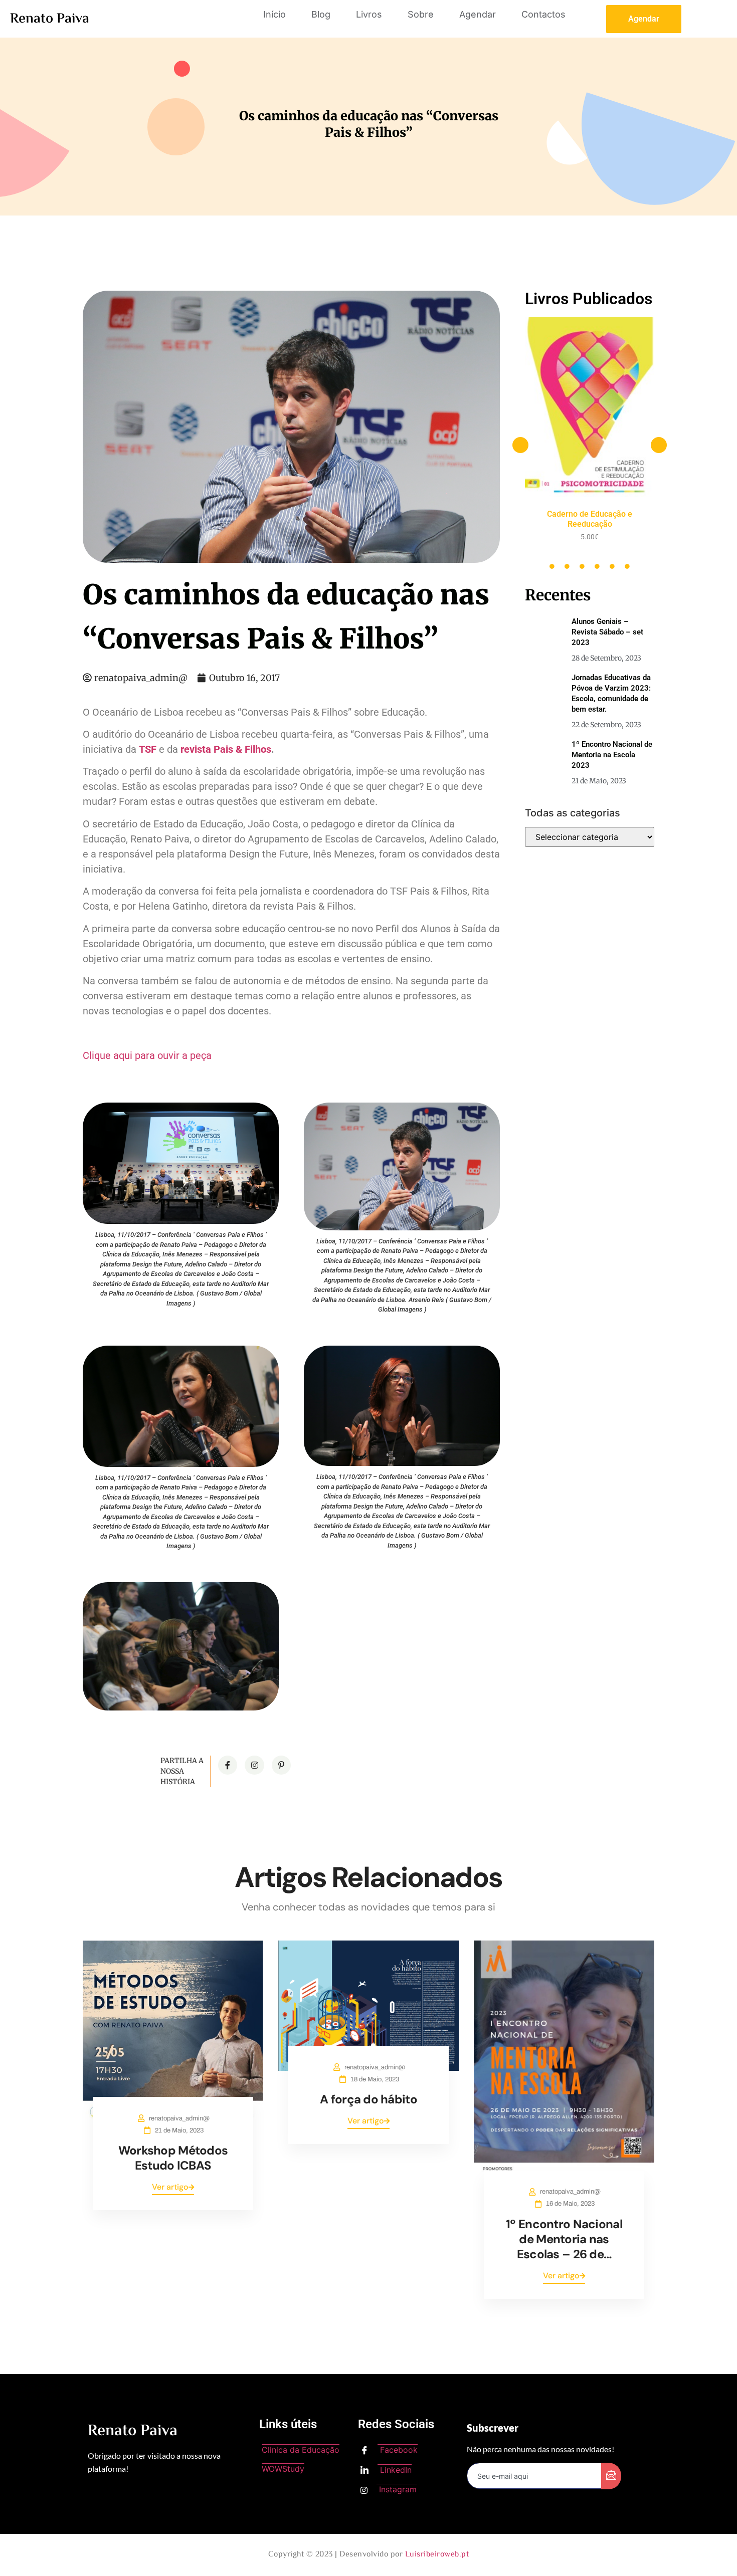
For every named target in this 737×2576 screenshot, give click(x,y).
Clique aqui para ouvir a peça (147, 1055)
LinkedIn (395, 2470)
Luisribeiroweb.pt (437, 2555)
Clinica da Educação (301, 2450)
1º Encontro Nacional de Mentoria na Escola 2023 (612, 755)
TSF (148, 749)
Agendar (478, 14)
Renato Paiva (50, 19)
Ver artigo (170, 2187)
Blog (321, 14)
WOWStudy (283, 2469)
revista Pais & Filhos (226, 749)
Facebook (398, 2450)
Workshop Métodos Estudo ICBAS (173, 2158)
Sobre (421, 14)
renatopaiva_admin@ (179, 2118)
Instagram (397, 2489)
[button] (520, 445)
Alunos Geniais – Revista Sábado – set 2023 (607, 632)
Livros (369, 14)
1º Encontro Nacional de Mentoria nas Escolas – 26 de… (564, 2239)
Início (274, 14)
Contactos (543, 14)
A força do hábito (368, 2099)
